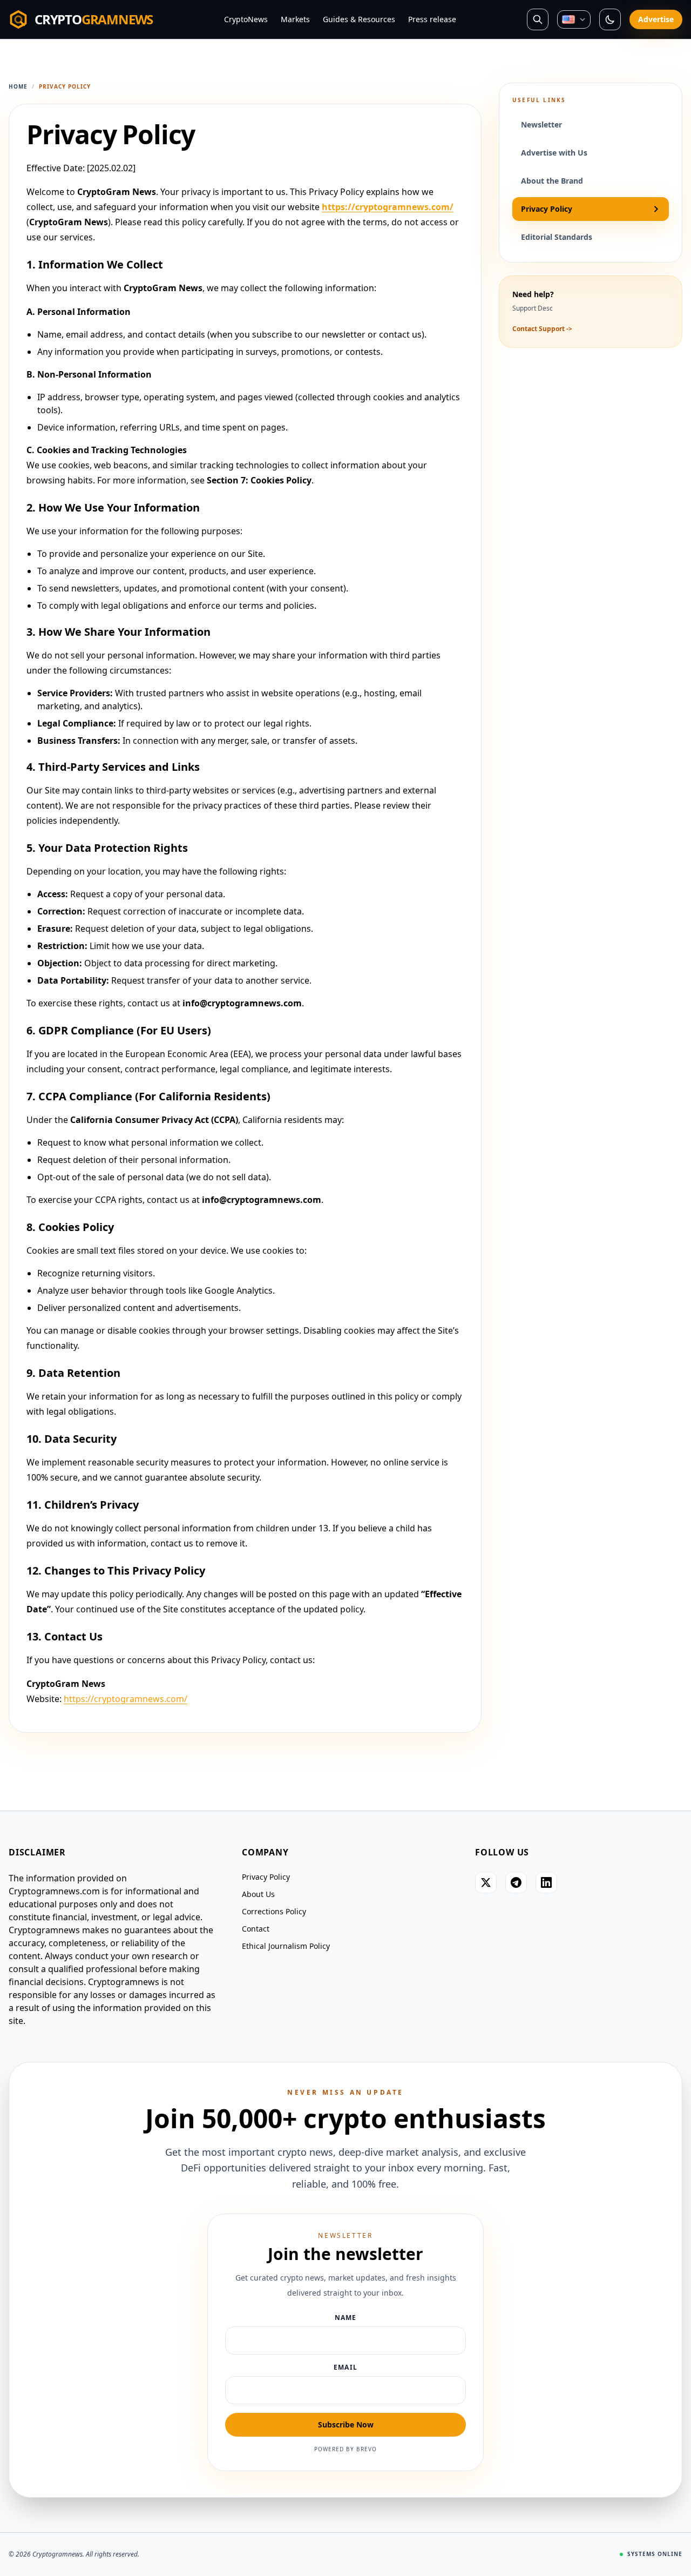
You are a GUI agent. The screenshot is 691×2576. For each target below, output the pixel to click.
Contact (256, 1929)
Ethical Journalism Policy (286, 1946)
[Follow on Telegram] (516, 1882)
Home (18, 86)
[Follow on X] (486, 1882)
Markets (295, 19)
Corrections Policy (274, 1911)
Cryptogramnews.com (54, 1891)
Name (346, 2318)
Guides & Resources (359, 19)
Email (345, 2368)
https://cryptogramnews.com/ (388, 207)
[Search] (538, 19)
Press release (432, 19)
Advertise (656, 19)
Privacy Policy (266, 1877)
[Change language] (574, 20)
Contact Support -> (542, 329)
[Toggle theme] (610, 19)
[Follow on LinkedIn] (546, 1882)
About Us (258, 1894)
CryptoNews (246, 19)
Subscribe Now (346, 2424)
